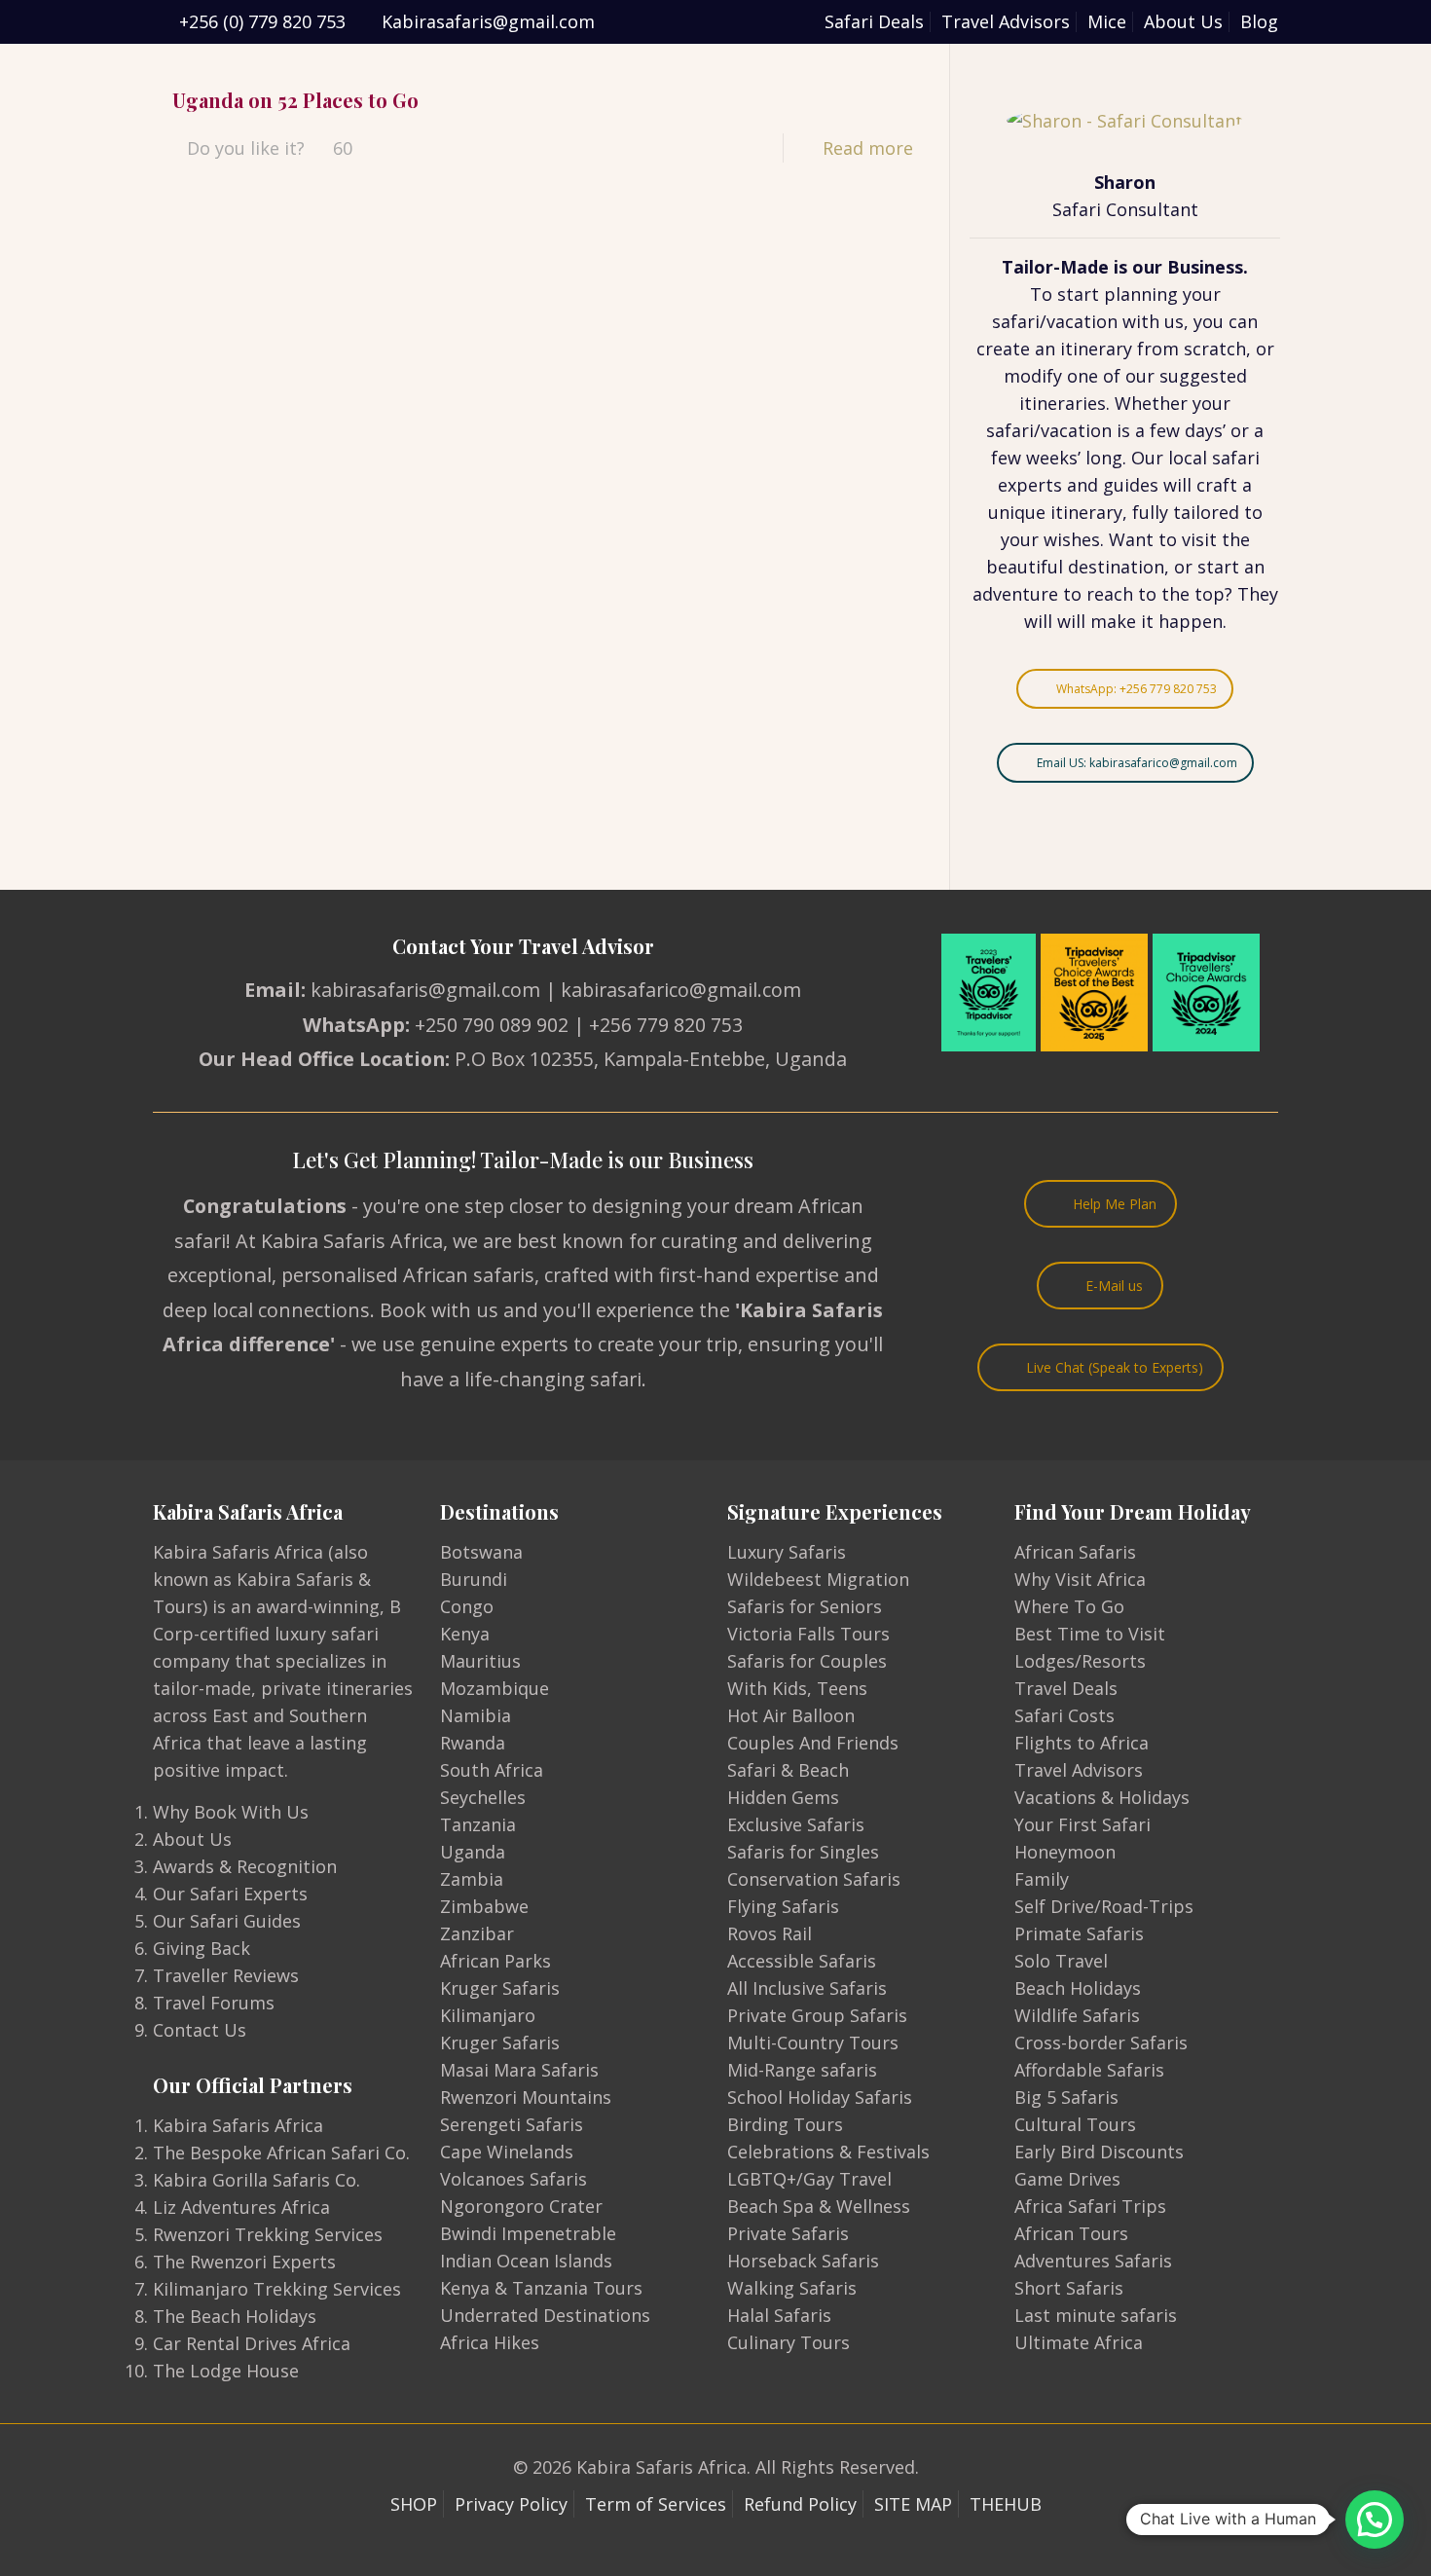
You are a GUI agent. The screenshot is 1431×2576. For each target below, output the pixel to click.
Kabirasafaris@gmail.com (488, 21)
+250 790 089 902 (492, 1025)
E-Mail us (1114, 1286)
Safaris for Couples (807, 1661)
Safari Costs (1064, 1715)
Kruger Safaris (500, 1988)
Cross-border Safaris (1101, 2042)
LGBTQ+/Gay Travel (809, 2179)
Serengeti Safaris (512, 2124)
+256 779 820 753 (666, 1025)
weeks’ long (1074, 458)
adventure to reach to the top (1099, 594)
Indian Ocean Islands (526, 2261)
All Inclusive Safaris (807, 1988)
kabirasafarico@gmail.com (681, 990)
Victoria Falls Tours (808, 1634)
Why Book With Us (231, 1812)
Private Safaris (788, 2233)
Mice (1107, 21)
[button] (1375, 2520)
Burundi (474, 1579)
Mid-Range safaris (802, 2070)
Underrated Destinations (545, 2315)
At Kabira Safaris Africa (339, 1241)
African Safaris (1075, 1552)
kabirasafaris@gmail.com (425, 990)
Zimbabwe (484, 1906)
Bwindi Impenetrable (528, 2233)
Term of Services (656, 2504)
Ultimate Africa (1079, 2342)
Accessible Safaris (802, 1961)
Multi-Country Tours (813, 2042)
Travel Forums (214, 2003)
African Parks (495, 1961)
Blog (1259, 21)
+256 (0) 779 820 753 (262, 21)
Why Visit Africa (1080, 1579)
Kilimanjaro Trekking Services (277, 2289)
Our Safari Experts (230, 1894)
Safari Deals (874, 21)
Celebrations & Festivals (828, 2152)
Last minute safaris (1096, 2315)
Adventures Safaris (1093, 2261)
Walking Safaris (792, 2288)
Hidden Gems (783, 1797)
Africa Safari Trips (1090, 2206)
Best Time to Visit (1090, 1634)
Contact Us (200, 2030)
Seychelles (483, 1797)
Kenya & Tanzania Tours (541, 2288)
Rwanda (473, 1743)
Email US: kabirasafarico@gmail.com (1137, 763)
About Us (1183, 21)
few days (1186, 430)
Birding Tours (785, 2124)
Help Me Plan (1115, 1204)
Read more (868, 148)
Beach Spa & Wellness (819, 2206)
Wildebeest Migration (818, 1579)
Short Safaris (1069, 2288)
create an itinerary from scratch (1111, 349)
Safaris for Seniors (805, 1606)
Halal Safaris (779, 2315)
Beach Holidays (1078, 1988)
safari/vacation (1055, 321)
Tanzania (478, 1824)
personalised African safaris (408, 1275)
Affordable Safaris (1089, 2070)
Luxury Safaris (787, 1552)
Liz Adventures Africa (241, 2207)
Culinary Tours (789, 2342)
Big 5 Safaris (1066, 2097)
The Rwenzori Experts (244, 2262)
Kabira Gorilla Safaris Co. (257, 2180)
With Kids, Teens (797, 1688)
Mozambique (495, 1688)
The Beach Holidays (235, 2316)
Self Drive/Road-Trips (1104, 1906)
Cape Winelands (507, 2152)
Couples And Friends (813, 1743)
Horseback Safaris (803, 2261)
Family (1042, 1879)
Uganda (473, 1852)
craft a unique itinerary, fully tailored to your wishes (1125, 512)
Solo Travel (1061, 1961)
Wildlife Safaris (1077, 2015)
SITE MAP (913, 2504)
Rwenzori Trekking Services (268, 2234)
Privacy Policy (511, 2504)
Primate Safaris (1079, 1933)
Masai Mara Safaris (519, 2070)
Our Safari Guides (227, 1921)
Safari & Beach (788, 1770)
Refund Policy (800, 2504)
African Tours (1071, 2233)
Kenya (465, 1634)
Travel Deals (1066, 1688)
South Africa (492, 1770)
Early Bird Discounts (1099, 2152)
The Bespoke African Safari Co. (281, 2153)
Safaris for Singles (803, 1852)
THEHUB (1006, 2504)
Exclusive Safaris (796, 1824)
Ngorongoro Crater (521, 2206)
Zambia (472, 1879)
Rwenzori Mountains (526, 2097)
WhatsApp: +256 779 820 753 (1137, 689)
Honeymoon (1065, 1852)
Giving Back (202, 1948)
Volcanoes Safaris (514, 2179)
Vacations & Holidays (1102, 1797)
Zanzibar (477, 1933)
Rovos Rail (770, 1933)
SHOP (414, 2504)
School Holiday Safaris (820, 2097)
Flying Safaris (783, 1906)
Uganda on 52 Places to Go (295, 100)
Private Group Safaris (817, 2015)
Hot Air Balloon (791, 1715)
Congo (467, 1606)
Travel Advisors (1006, 21)
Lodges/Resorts (1080, 1661)
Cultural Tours (1075, 2124)
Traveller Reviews (226, 1975)
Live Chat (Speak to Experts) (1115, 1367)
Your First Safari (1082, 1824)
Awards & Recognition (245, 1866)
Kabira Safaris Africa (238, 2125)
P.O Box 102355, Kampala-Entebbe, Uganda (651, 1059)
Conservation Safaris (814, 1879)
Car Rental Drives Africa (252, 2343)
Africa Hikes (490, 2342)
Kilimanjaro (488, 2015)
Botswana (481, 1552)
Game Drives (1067, 2179)
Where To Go (1069, 1606)
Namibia (476, 1715)
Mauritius (480, 1661)
